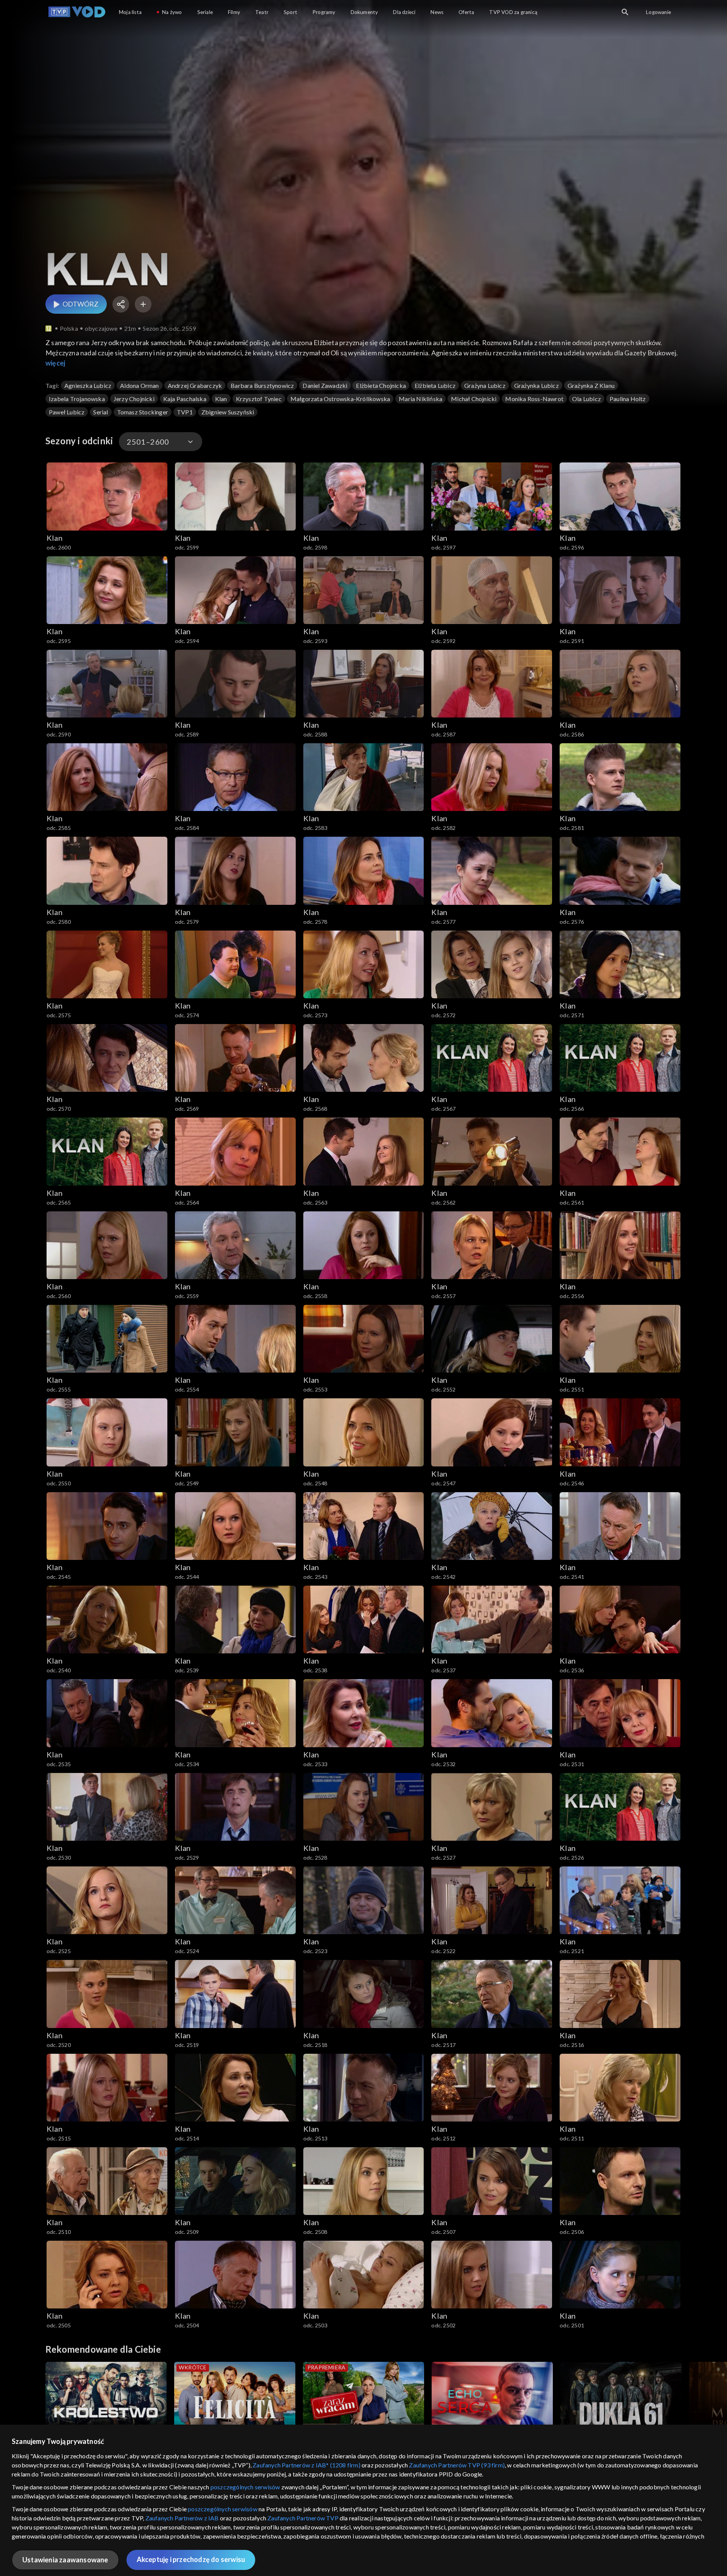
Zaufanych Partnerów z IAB (182, 2518)
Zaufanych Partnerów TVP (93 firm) (457, 2465)
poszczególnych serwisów (245, 2487)
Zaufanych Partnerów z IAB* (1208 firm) (307, 2465)
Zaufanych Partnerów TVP (303, 2518)
